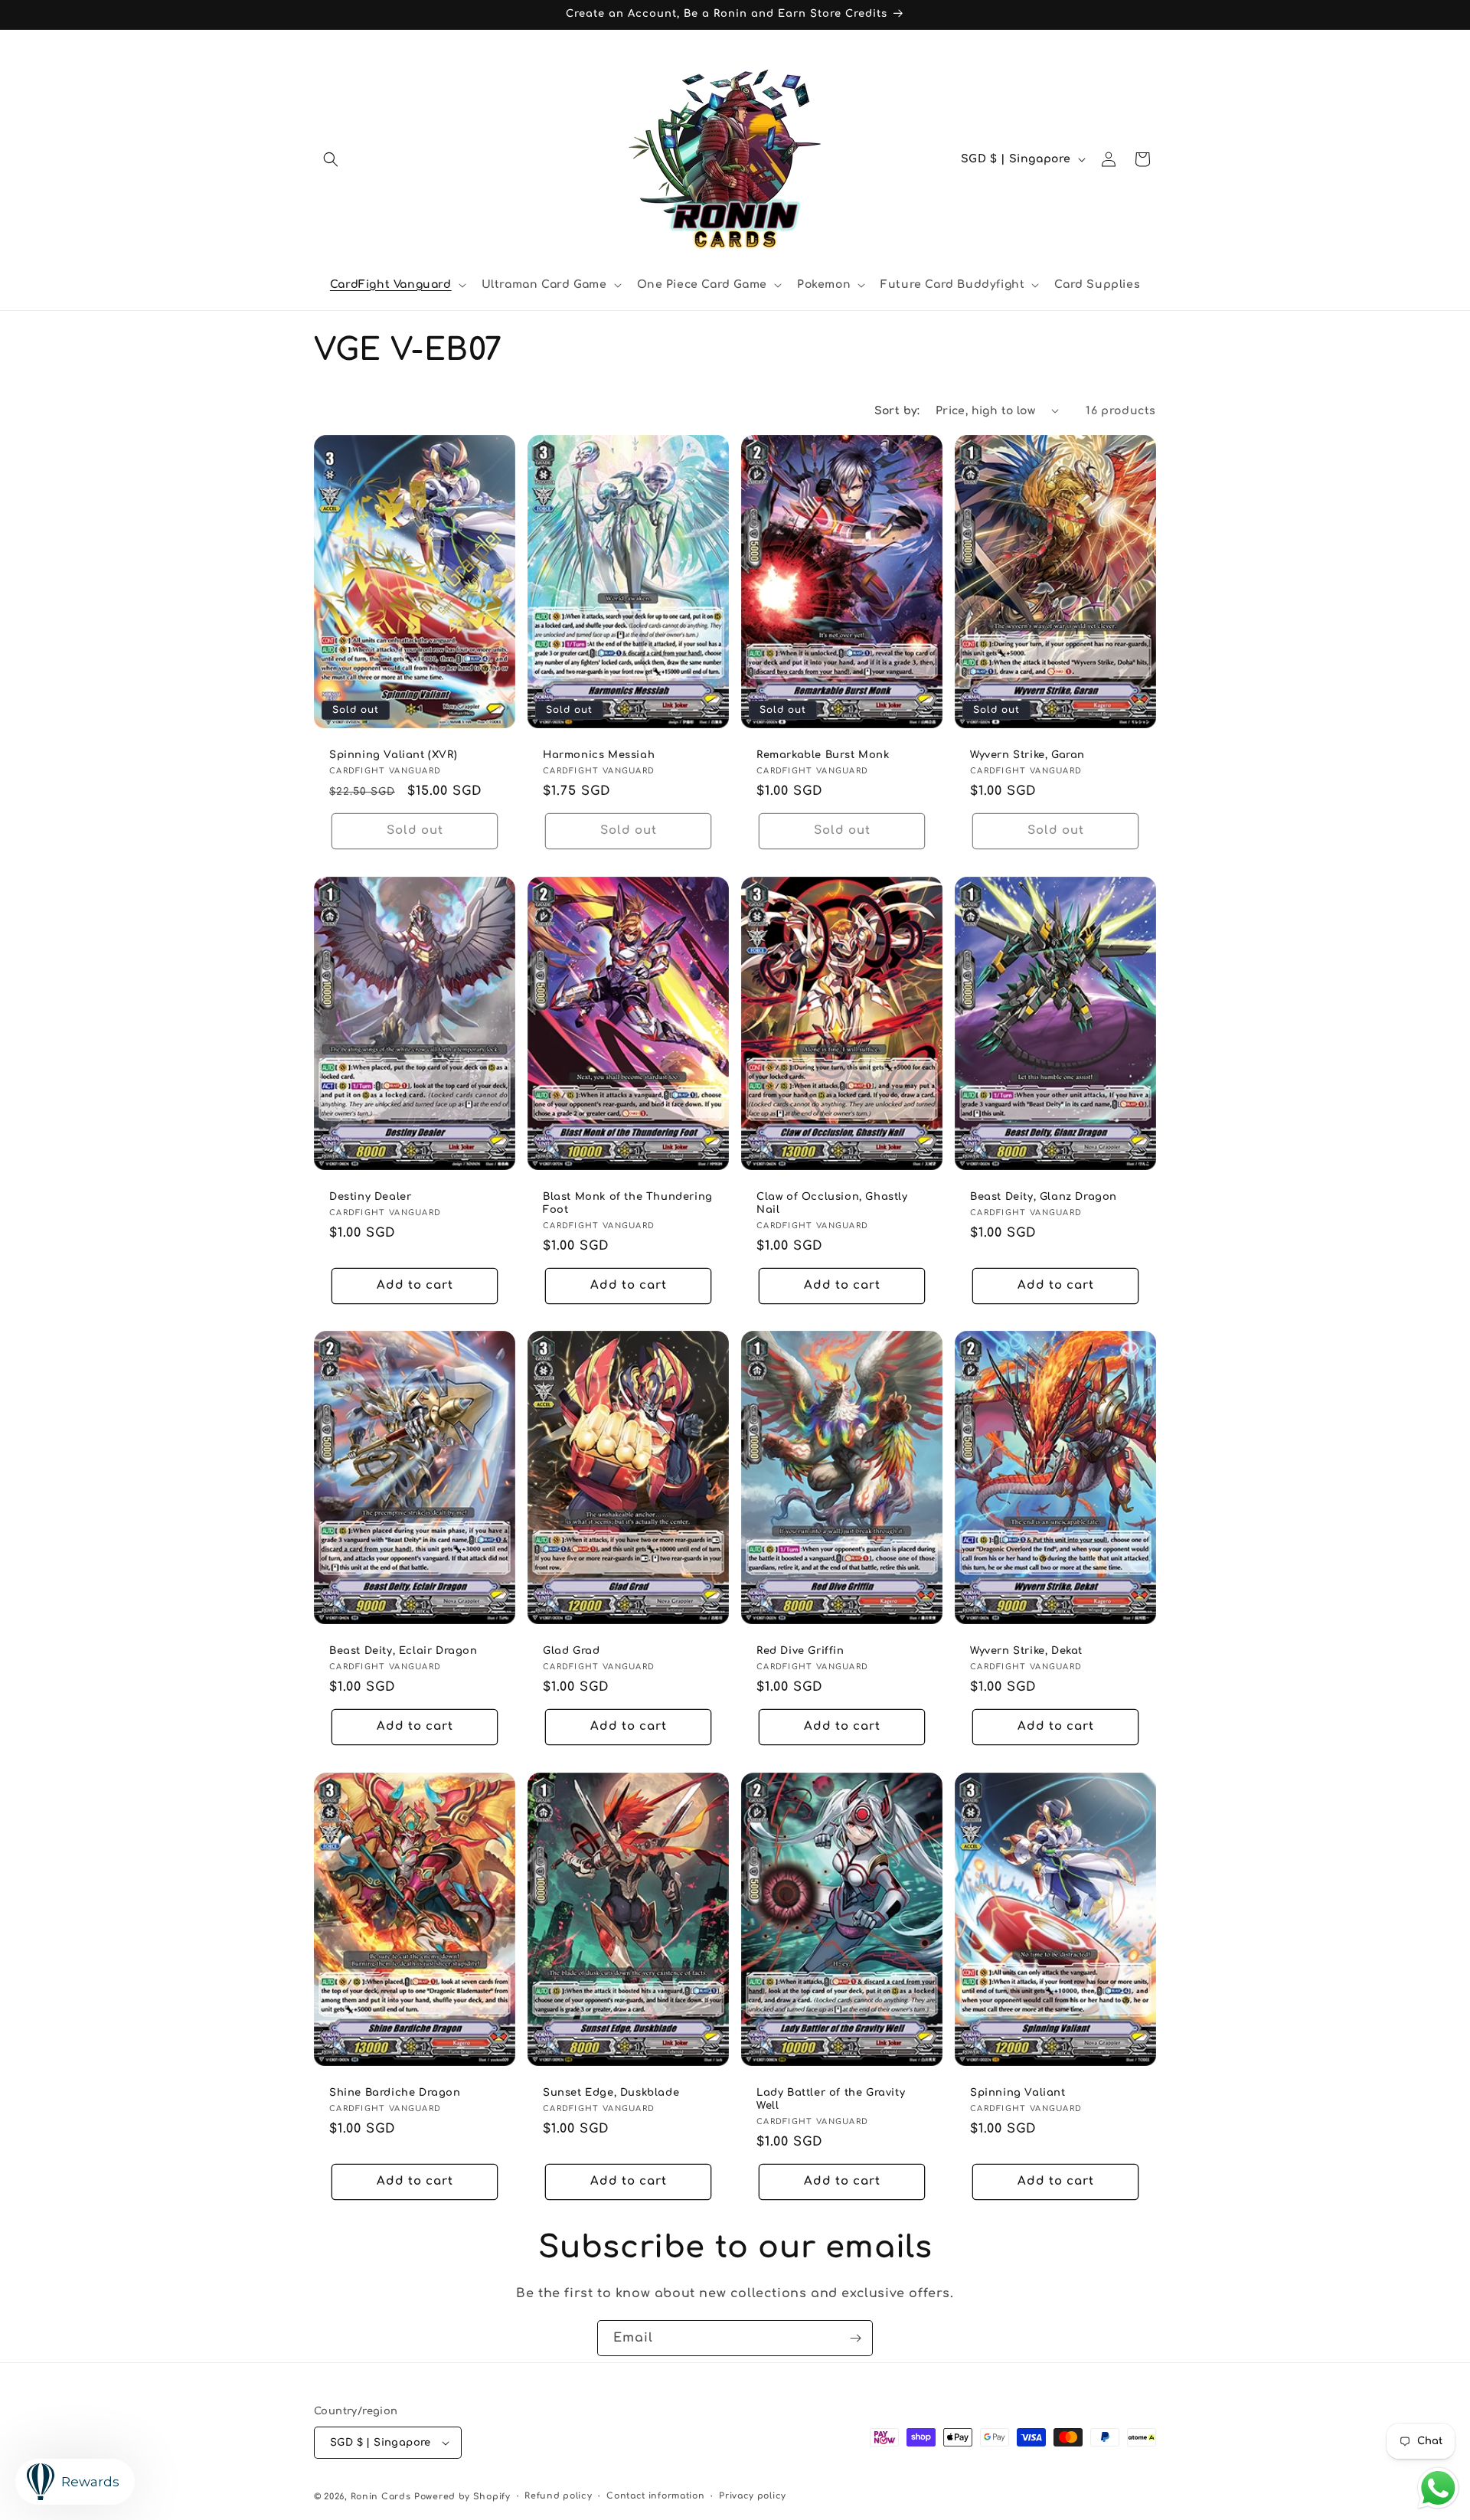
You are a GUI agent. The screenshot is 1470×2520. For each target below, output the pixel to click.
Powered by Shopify (462, 2497)
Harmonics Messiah (599, 755)
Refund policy (558, 2496)
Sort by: (897, 411)
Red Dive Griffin (800, 1651)
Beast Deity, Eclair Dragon (403, 1651)
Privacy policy (753, 2496)
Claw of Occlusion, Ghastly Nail (832, 1203)
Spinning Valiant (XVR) (393, 755)
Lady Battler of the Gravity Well (831, 2099)
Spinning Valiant (1018, 2093)
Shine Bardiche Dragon (395, 2093)
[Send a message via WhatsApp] (1438, 2488)
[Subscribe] (855, 2338)
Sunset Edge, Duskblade (611, 2093)
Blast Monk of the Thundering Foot (628, 1203)
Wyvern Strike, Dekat (1026, 1651)
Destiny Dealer (370, 1197)
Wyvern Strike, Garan (1027, 755)
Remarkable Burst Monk (823, 755)
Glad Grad (571, 1651)
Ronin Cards (381, 2497)
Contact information (655, 2496)
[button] (331, 159)
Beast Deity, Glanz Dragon (1044, 1197)
